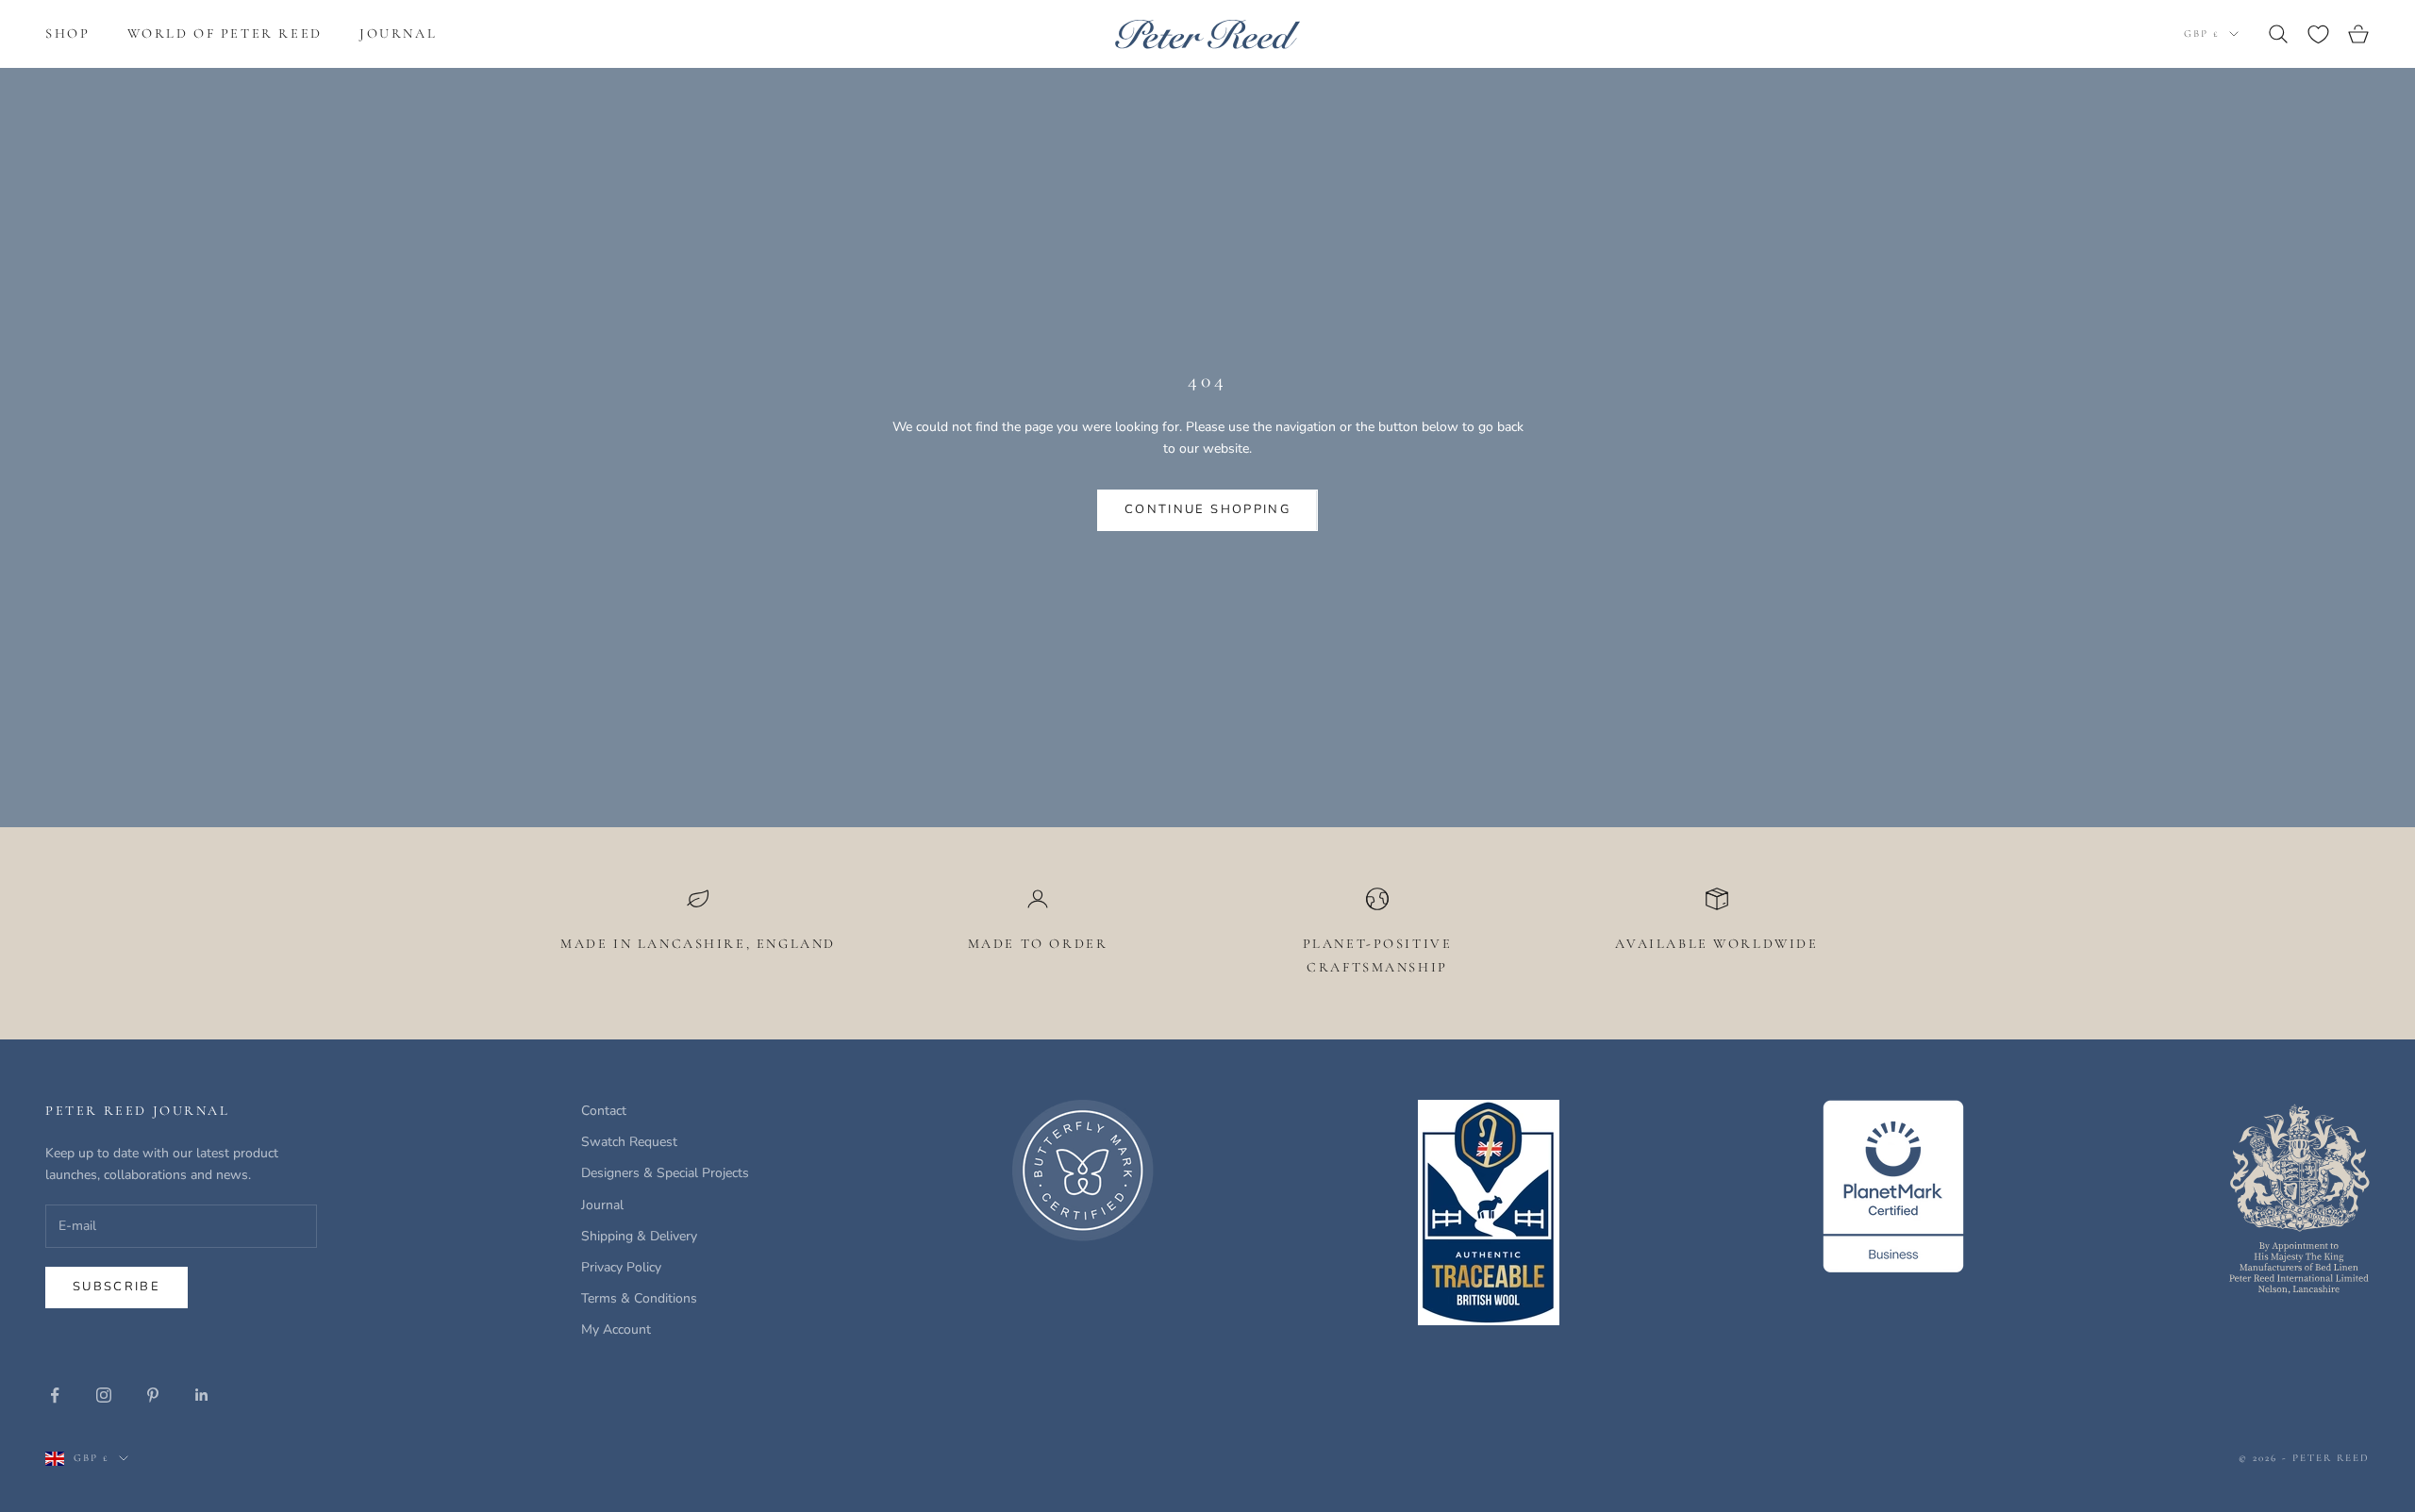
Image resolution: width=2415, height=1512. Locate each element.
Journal (398, 33)
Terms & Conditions (639, 1298)
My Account (616, 1329)
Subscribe (117, 1287)
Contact (604, 1111)
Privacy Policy (621, 1267)
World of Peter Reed (225, 33)
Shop (67, 33)
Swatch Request (629, 1142)
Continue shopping (1207, 509)
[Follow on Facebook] (55, 1395)
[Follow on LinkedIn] (202, 1395)
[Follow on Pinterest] (153, 1395)
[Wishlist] (2318, 34)
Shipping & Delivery (639, 1236)
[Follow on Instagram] (104, 1395)
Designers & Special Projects (665, 1173)
